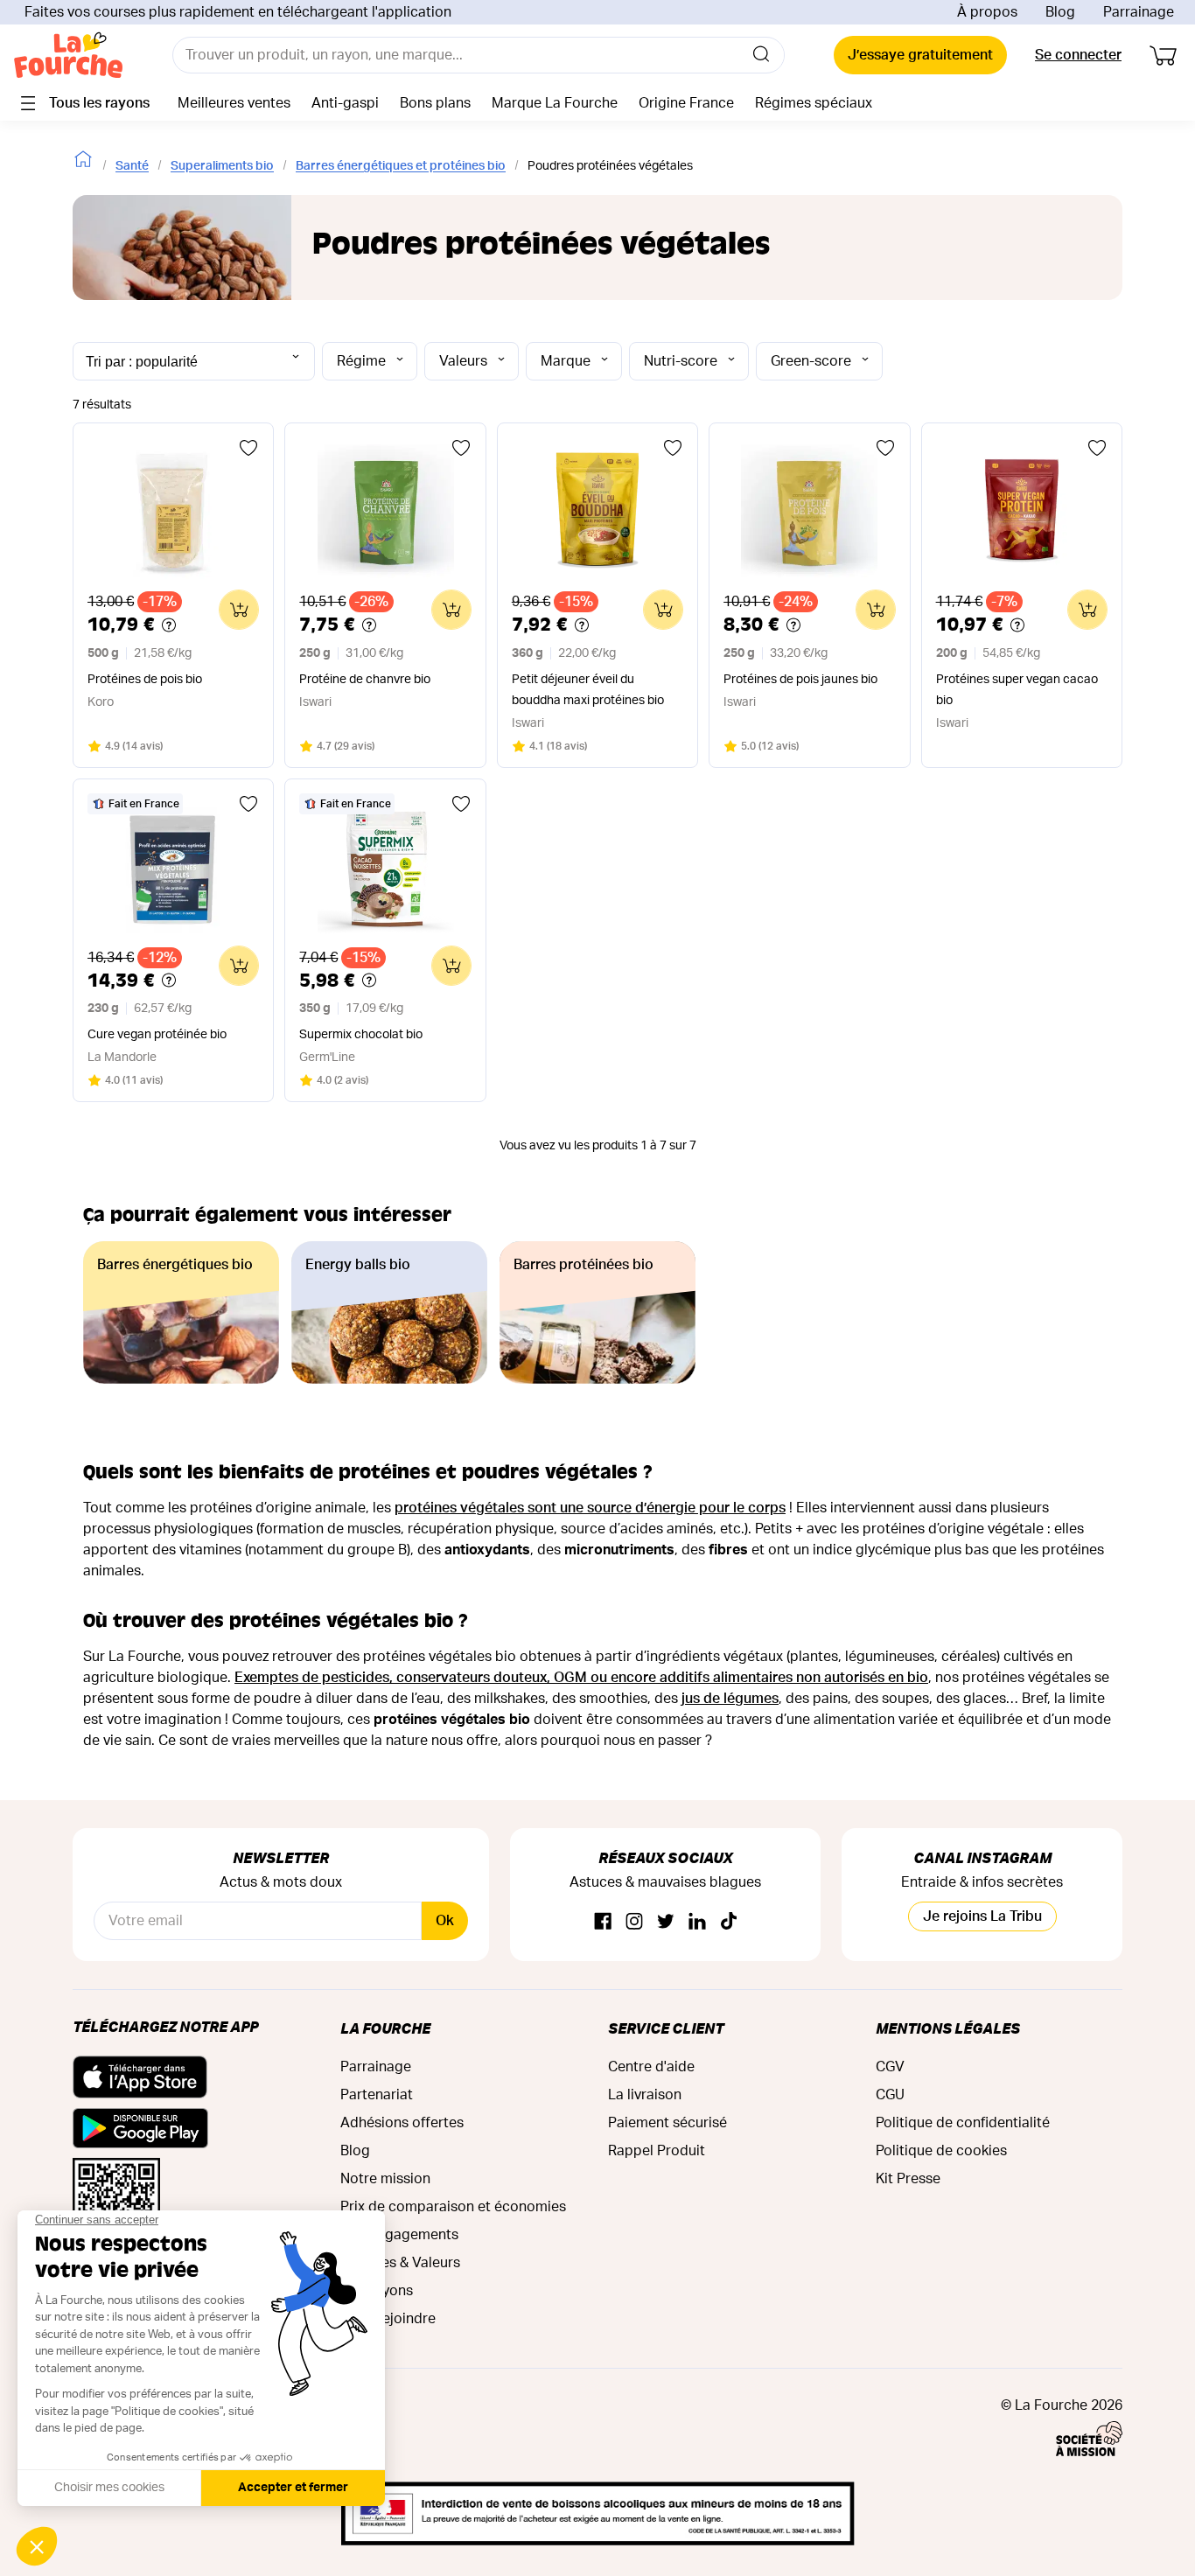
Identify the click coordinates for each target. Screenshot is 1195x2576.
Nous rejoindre (388, 2319)
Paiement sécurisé (667, 2123)
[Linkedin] (697, 1922)
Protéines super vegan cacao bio (1017, 690)
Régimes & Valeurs (400, 2263)
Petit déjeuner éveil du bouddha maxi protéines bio (588, 690)
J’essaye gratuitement (920, 55)
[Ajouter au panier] (239, 610)
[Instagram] (634, 1922)
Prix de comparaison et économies (453, 2207)
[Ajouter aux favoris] (248, 448)
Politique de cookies (941, 2151)
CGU (890, 2095)
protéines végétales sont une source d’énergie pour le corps (590, 1508)
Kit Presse (908, 2179)
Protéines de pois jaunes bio (800, 680)
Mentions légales (948, 2028)
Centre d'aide (651, 2067)
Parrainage (1139, 12)
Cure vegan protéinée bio (157, 1035)
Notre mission (385, 2179)
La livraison (645, 2095)
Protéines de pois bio (145, 680)
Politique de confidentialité (963, 2123)
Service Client (666, 2028)
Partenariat (377, 2095)
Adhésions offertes (402, 2123)
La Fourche (385, 2028)
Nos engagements (399, 2235)
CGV (890, 2067)
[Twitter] (666, 1922)
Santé (132, 166)
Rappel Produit (657, 2151)
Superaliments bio (222, 166)
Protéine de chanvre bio (365, 680)
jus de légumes (730, 1699)
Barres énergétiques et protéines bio (401, 166)
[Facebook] (603, 1922)
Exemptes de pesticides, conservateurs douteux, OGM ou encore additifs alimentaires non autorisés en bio (581, 1678)
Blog (1060, 12)
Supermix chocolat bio (361, 1035)
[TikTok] (729, 1922)
